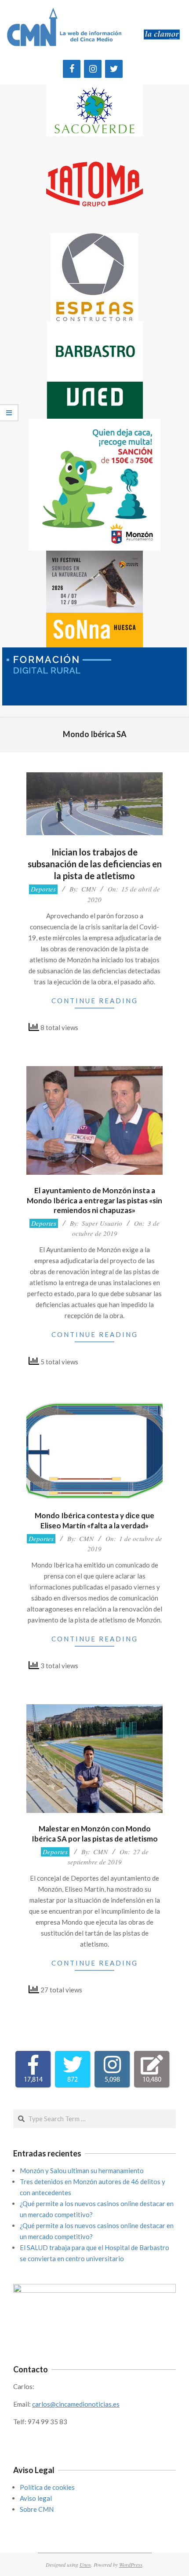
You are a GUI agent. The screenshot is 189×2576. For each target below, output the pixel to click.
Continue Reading (95, 1001)
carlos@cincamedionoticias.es (76, 2404)
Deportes (43, 889)
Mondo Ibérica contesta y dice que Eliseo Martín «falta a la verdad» (94, 1520)
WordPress (131, 2565)
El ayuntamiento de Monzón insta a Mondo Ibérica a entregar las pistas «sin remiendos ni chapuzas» (94, 1200)
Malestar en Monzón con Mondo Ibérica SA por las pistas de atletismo (95, 1834)
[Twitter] (114, 69)
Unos (85, 2565)
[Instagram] (93, 69)
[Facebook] (72, 69)
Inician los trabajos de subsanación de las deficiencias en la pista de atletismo (95, 864)
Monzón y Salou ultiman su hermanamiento (82, 2170)
